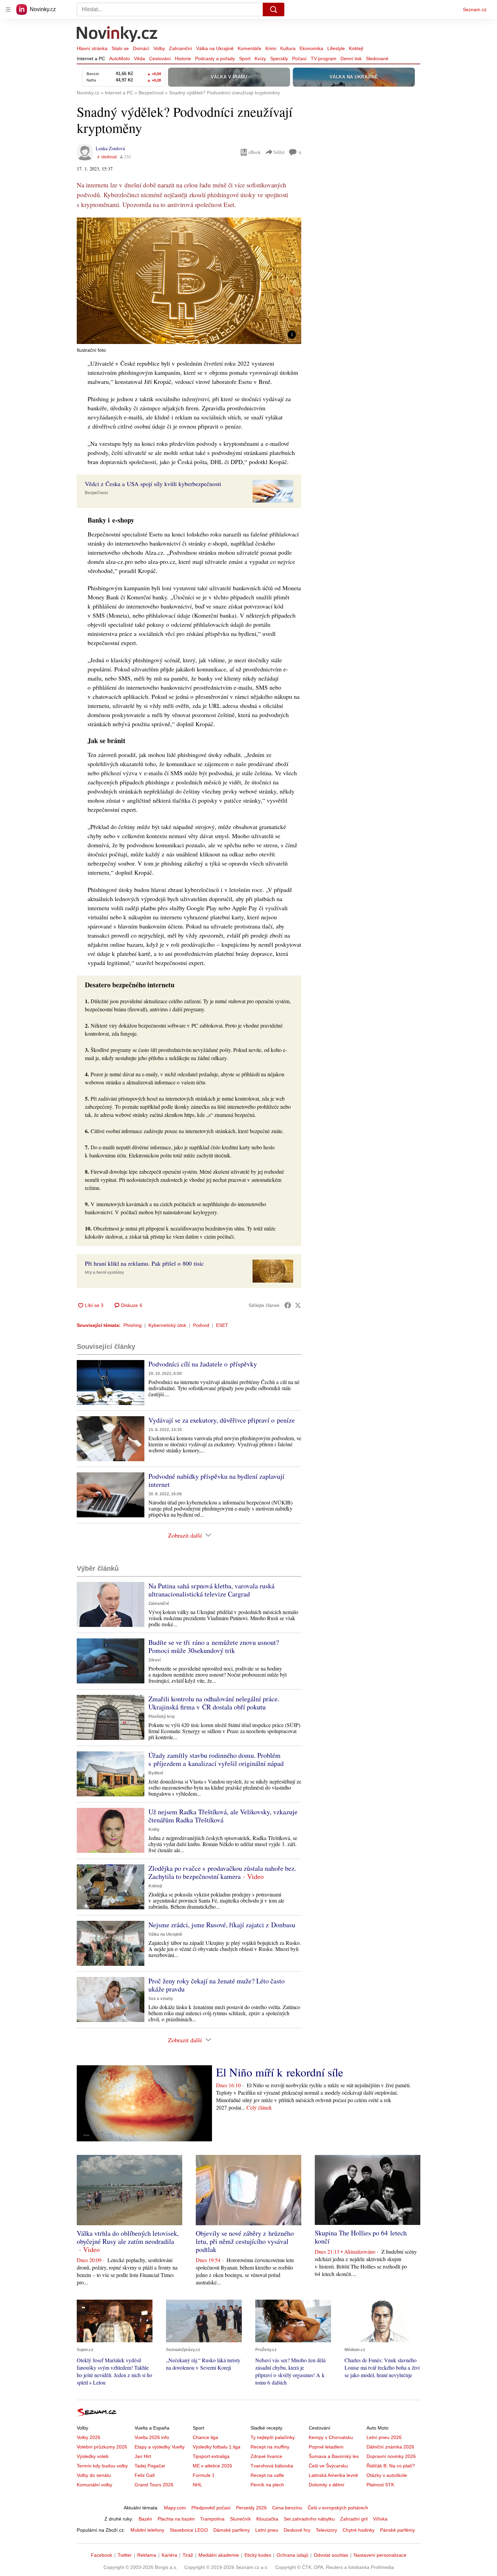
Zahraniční (181, 48)
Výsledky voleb (93, 2456)
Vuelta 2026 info (152, 2437)
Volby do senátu (94, 2475)
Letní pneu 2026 (384, 2437)
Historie (183, 59)
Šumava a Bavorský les (334, 2456)
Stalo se (120, 48)
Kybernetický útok (167, 1325)
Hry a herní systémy (104, 1272)
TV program (324, 59)
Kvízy (260, 59)
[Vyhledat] (274, 9)
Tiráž (188, 2555)
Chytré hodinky (359, 2530)
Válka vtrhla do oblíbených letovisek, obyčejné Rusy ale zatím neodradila (128, 2237)
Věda (139, 59)
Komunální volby (94, 2485)
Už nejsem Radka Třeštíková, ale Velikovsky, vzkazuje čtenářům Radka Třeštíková (223, 1816)
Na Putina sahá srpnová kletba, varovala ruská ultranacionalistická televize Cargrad (211, 1590)
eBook (255, 152)
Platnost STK (380, 2485)
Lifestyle (336, 48)
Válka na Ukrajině (215, 48)
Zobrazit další (185, 1535)
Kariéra (169, 2555)
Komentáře (250, 48)
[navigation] (8, 9)
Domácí (141, 48)
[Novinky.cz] (117, 35)
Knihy (154, 1830)
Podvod (201, 1325)
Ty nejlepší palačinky (273, 2437)
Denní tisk (351, 59)
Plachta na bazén (176, 2519)
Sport (245, 59)
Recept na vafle (267, 2475)
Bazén (145, 2519)
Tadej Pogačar (150, 2466)
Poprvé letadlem (326, 2447)
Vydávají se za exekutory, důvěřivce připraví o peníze (222, 1420)
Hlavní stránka (92, 48)
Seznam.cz (475, 9)
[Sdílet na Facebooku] (288, 1305)
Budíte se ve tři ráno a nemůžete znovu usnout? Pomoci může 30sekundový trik (214, 1646)
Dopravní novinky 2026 (391, 2456)
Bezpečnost (96, 493)
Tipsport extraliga (211, 2456)
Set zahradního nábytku (309, 2519)
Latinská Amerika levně (333, 2475)
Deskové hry (297, 2530)
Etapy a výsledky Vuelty (160, 2447)
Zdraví (155, 1660)
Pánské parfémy (397, 2530)
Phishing (133, 1325)
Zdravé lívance (266, 2456)
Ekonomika (311, 48)
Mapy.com (175, 2508)
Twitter (125, 2555)
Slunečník (240, 2519)
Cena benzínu (287, 2508)
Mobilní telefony (147, 2530)
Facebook (102, 2555)
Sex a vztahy (161, 1999)
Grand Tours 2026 (154, 2485)
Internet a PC (91, 59)
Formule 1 (204, 2475)
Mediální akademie (219, 2555)
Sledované (377, 59)
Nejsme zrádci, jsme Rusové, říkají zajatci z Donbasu (222, 1925)
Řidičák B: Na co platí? (391, 2466)
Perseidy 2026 (251, 2508)
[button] (189, 281)
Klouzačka (267, 2519)
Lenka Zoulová (110, 148)
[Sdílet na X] (298, 1305)
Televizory (326, 2530)
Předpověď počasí (211, 2508)
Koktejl (356, 48)
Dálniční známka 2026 (390, 2447)
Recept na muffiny (270, 2447)
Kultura (288, 48)
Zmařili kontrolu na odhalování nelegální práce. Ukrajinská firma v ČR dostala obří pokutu (214, 1703)
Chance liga (205, 2437)
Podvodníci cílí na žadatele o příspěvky (203, 1364)
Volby (159, 48)
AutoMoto (120, 59)
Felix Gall (145, 2475)
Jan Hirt (143, 2456)
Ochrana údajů (292, 2555)
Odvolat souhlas (331, 2555)
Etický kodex (258, 2555)
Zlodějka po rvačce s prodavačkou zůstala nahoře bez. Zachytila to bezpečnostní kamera (222, 1872)
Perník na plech (267, 2485)
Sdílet (279, 152)
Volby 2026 (89, 2437)
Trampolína (212, 2519)
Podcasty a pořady (215, 59)
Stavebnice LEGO (189, 2530)
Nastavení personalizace (380, 2555)
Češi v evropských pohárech (338, 2508)
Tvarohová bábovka (272, 2466)
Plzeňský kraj (161, 1717)
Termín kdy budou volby (102, 2466)
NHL (197, 2485)
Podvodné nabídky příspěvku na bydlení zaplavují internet (216, 1480)
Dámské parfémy (232, 2530)
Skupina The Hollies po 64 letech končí (361, 2237)
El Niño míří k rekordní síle (280, 2072)
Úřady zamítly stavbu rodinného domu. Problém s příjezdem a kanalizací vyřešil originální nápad (216, 1759)
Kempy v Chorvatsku (331, 2437)
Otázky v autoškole (387, 2475)
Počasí (299, 59)
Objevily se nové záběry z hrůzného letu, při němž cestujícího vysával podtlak (245, 2241)
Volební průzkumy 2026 (102, 2447)
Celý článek (259, 2107)
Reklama (147, 2555)
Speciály (279, 59)
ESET (222, 1325)
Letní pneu (267, 2530)
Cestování (160, 59)
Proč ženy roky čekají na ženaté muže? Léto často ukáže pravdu (217, 1985)
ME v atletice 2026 (212, 2466)
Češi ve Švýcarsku (328, 2466)
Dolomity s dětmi (326, 2485)
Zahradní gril (354, 2519)
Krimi (271, 48)
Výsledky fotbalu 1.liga (217, 2447)
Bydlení (156, 1773)
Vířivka (380, 2519)
